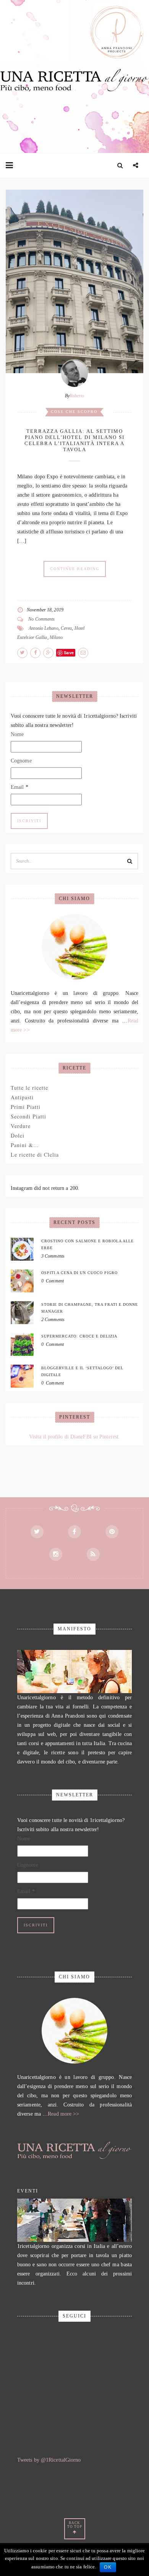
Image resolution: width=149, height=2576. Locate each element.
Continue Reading (75, 569)
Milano (56, 637)
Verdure (21, 1126)
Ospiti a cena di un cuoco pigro (79, 1273)
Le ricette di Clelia (35, 1155)
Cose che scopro (74, 412)
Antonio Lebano (43, 628)
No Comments (41, 619)
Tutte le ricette (29, 1088)
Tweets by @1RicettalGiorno (49, 2460)
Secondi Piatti (28, 1116)
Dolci (18, 1135)
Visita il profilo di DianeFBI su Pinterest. (74, 1437)
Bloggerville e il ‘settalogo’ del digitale (82, 1371)
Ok (108, 2567)
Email (19, 787)
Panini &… (25, 1145)
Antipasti (22, 1097)
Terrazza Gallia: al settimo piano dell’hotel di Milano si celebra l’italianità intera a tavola (74, 440)
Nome (17, 734)
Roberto (77, 396)
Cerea (66, 628)
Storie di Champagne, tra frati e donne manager (90, 1308)
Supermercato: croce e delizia (79, 1336)
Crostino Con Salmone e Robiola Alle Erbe (87, 1244)
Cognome (21, 761)
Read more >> (63, 2114)
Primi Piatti (26, 1107)
